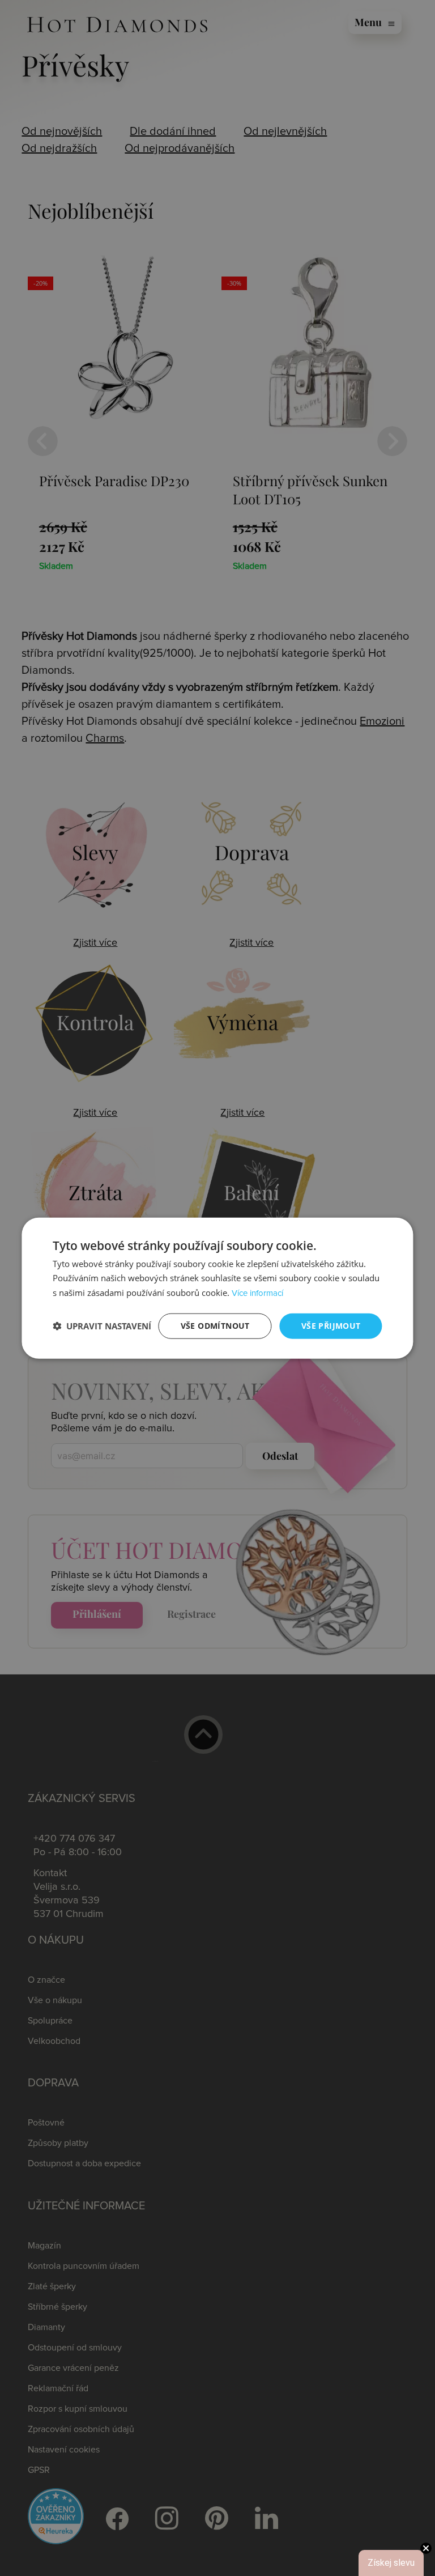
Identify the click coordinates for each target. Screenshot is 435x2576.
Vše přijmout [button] (331, 1326)
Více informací (257, 1293)
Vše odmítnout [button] (215, 1326)
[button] (102, 1326)
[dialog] (217, 1288)
